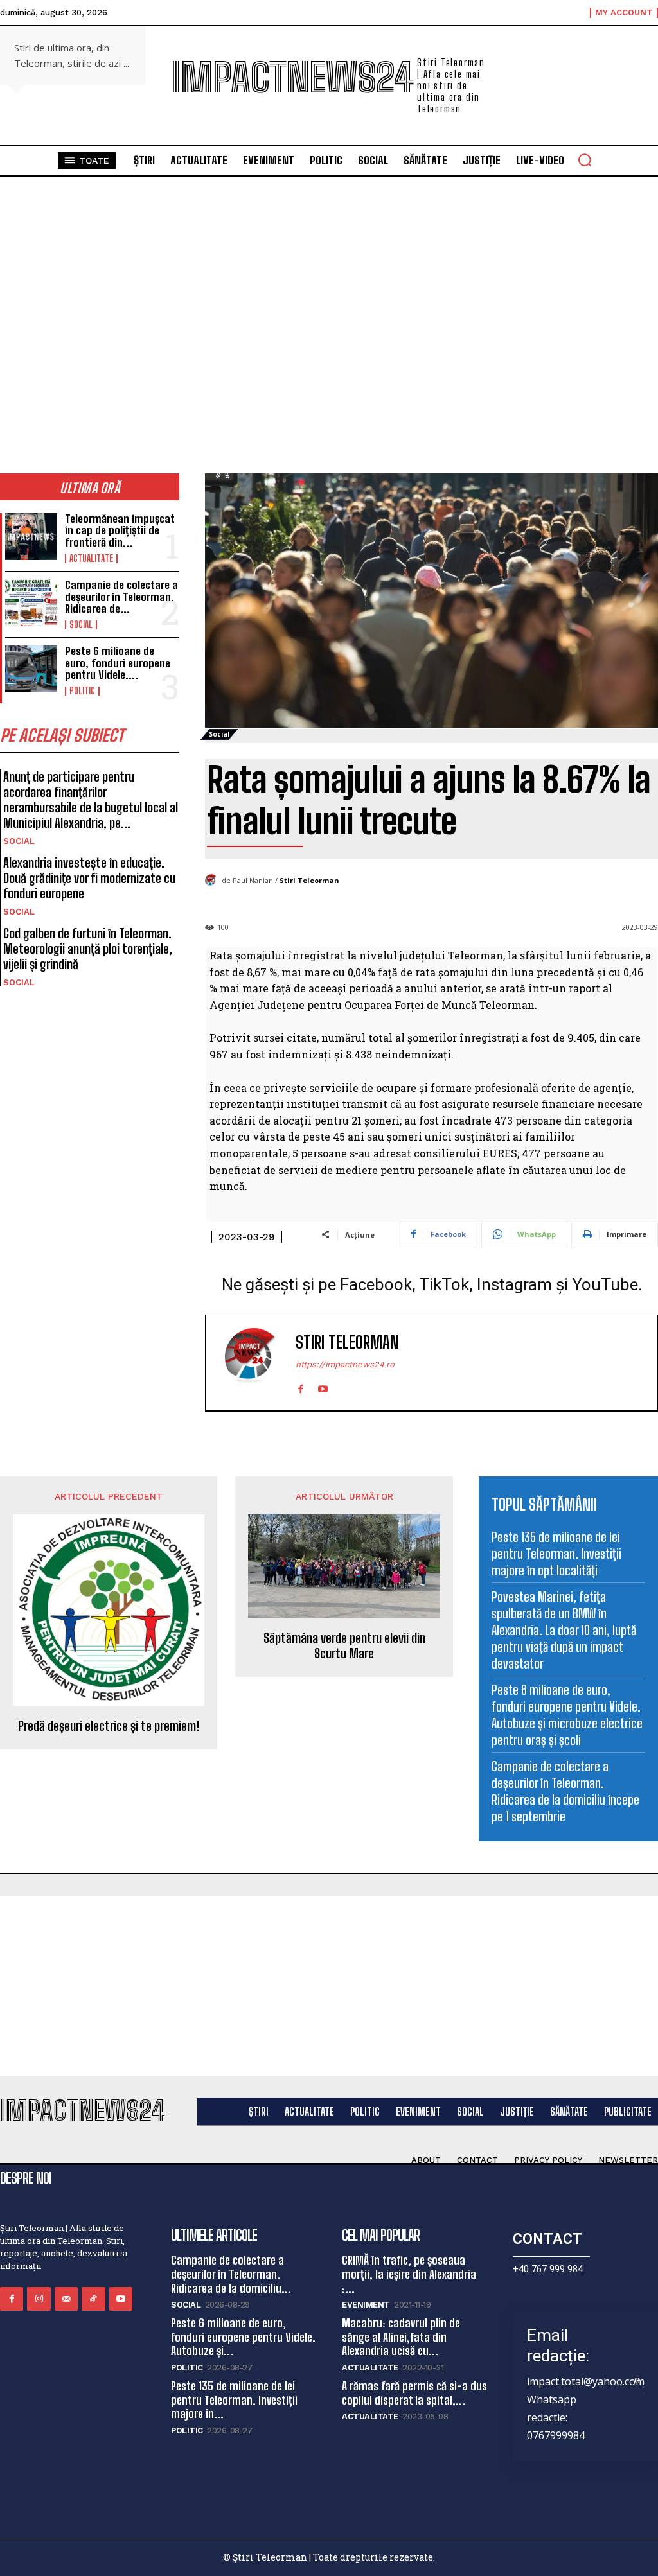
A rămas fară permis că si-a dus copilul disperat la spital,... (414, 2393)
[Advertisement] (329, 1986)
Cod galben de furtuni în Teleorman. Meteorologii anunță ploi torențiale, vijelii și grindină (88, 949)
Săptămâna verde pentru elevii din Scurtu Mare (344, 1645)
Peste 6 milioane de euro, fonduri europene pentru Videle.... (118, 663)
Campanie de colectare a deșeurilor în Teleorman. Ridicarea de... (121, 597)
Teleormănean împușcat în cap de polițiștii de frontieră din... (120, 530)
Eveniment (366, 2305)
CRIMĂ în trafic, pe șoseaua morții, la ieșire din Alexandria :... (409, 2274)
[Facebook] (300, 1386)
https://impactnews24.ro (345, 1364)
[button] (585, 160)
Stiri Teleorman (309, 880)
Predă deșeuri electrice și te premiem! (109, 1726)
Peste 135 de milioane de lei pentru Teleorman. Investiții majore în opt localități (556, 1554)
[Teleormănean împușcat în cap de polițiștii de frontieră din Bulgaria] (31, 537)
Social (81, 625)
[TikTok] (93, 2299)
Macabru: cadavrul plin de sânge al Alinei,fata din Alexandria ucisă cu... (401, 2337)
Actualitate (91, 559)
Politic (82, 691)
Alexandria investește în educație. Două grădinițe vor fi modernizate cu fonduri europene (89, 878)
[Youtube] (323, 1386)
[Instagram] (39, 2299)
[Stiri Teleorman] (213, 881)
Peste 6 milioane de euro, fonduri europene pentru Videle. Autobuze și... (243, 2337)
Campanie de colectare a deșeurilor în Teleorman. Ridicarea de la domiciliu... (231, 2274)
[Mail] (66, 2299)
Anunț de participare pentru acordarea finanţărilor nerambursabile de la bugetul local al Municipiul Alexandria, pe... (91, 800)
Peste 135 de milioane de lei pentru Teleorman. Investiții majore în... (234, 2400)
